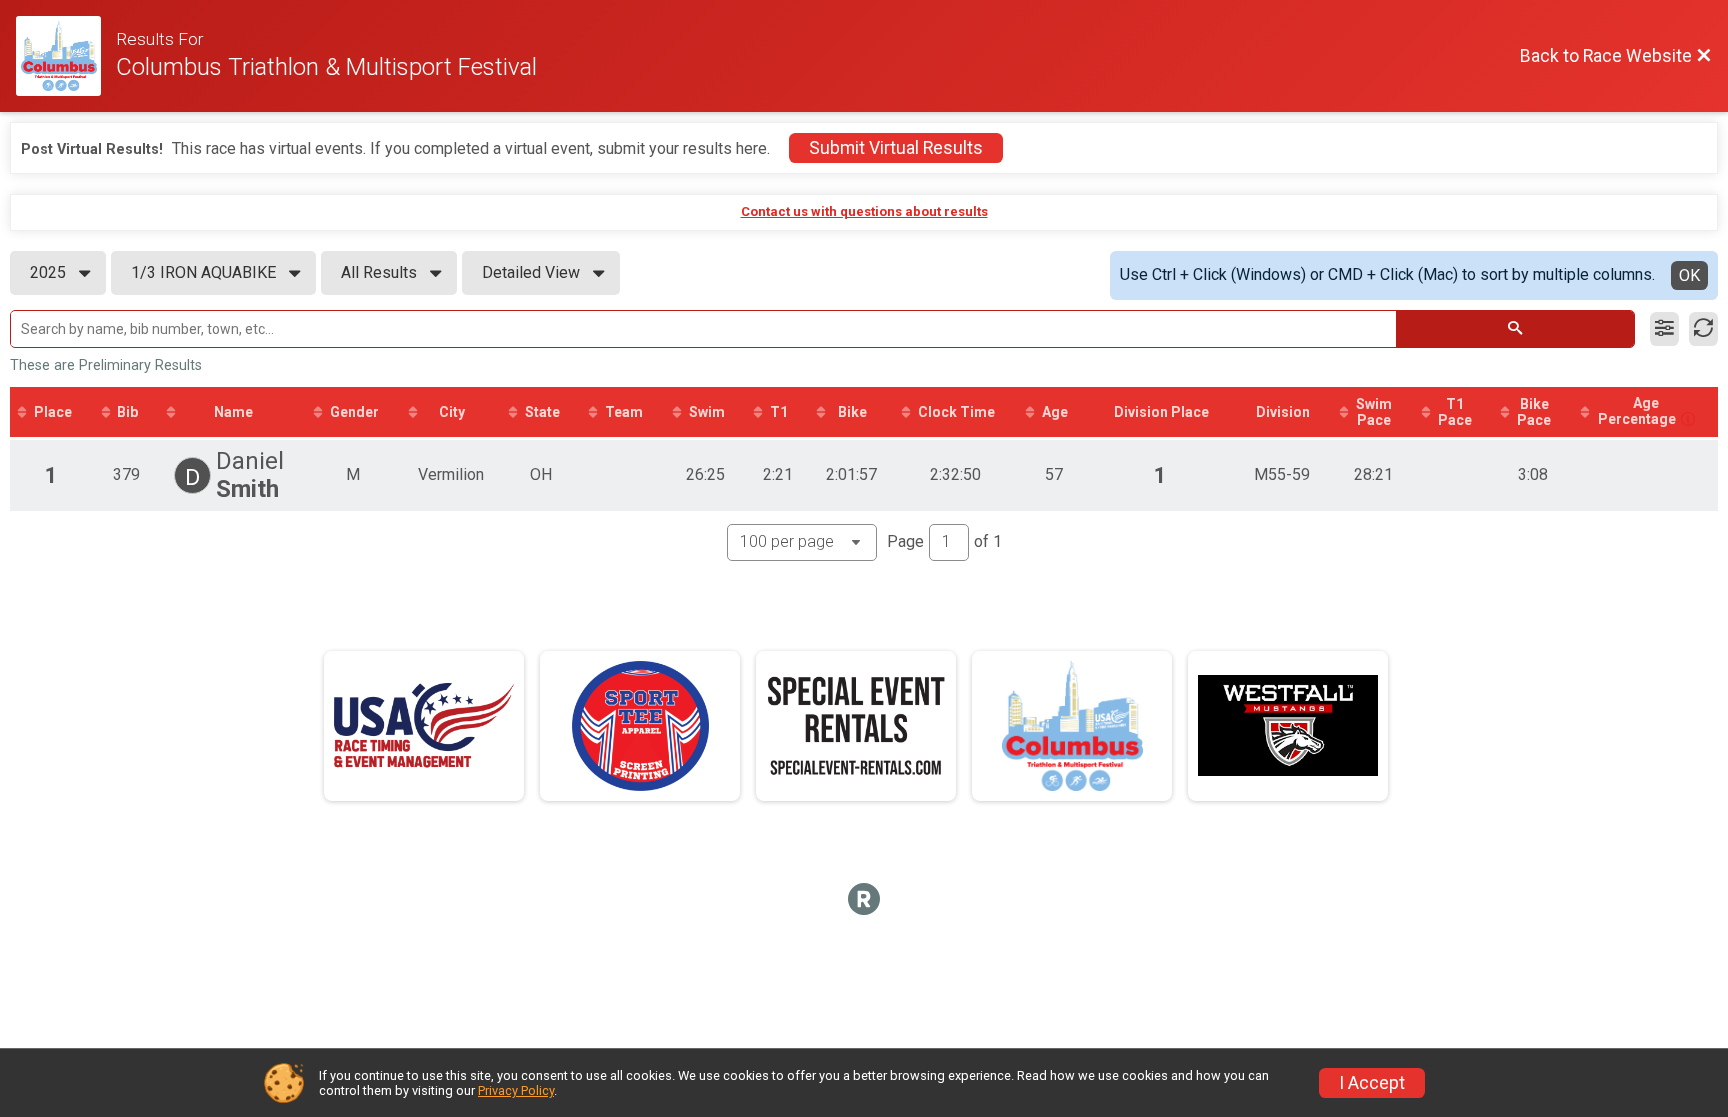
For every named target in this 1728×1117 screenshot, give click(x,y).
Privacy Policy (516, 1090)
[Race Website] (66, 56)
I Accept (1372, 1083)
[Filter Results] (1664, 329)
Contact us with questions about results (864, 211)
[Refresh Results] (1703, 329)
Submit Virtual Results (896, 148)
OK (1689, 275)
